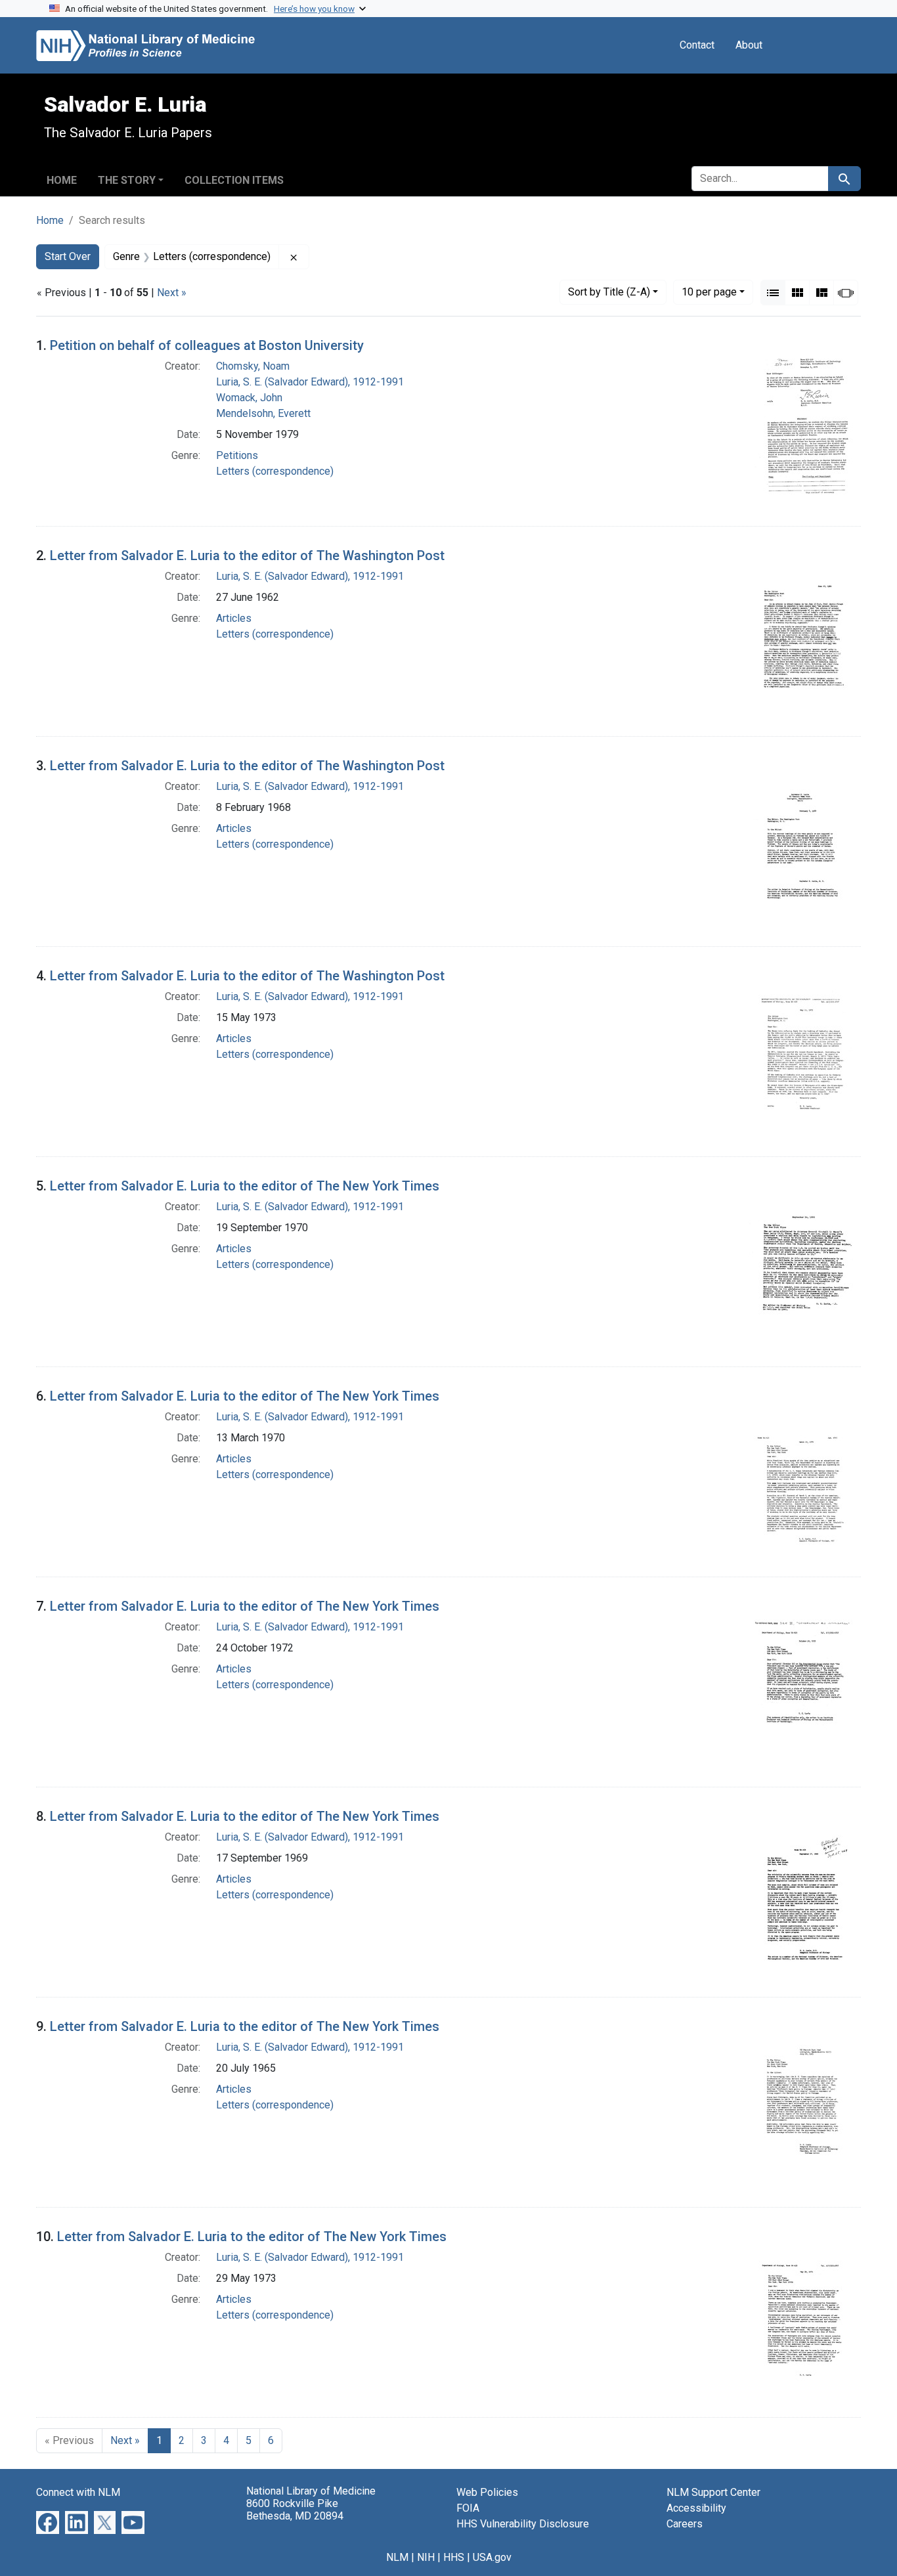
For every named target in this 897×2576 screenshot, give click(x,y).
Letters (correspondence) (275, 471)
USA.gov (492, 2557)
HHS (454, 2557)
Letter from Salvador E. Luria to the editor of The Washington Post (247, 556)
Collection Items (234, 180)
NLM (397, 2557)
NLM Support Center (713, 2492)
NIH (426, 2557)
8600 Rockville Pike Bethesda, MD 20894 (295, 2510)
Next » (172, 293)
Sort (609, 292)
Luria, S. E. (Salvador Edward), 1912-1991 (310, 382)
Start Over (68, 256)
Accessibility (696, 2508)
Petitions (237, 455)
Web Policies (487, 2492)
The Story (127, 180)
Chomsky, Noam (253, 366)
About (749, 45)
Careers (685, 2524)
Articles (234, 618)
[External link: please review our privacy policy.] (48, 2522)
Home (62, 180)
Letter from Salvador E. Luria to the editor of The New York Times (245, 1186)
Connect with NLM (78, 2492)
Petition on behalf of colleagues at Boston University (207, 345)
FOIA (468, 2508)
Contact (697, 45)
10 (709, 292)
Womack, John (249, 398)
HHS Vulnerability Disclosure (523, 2524)
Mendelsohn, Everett (263, 413)
